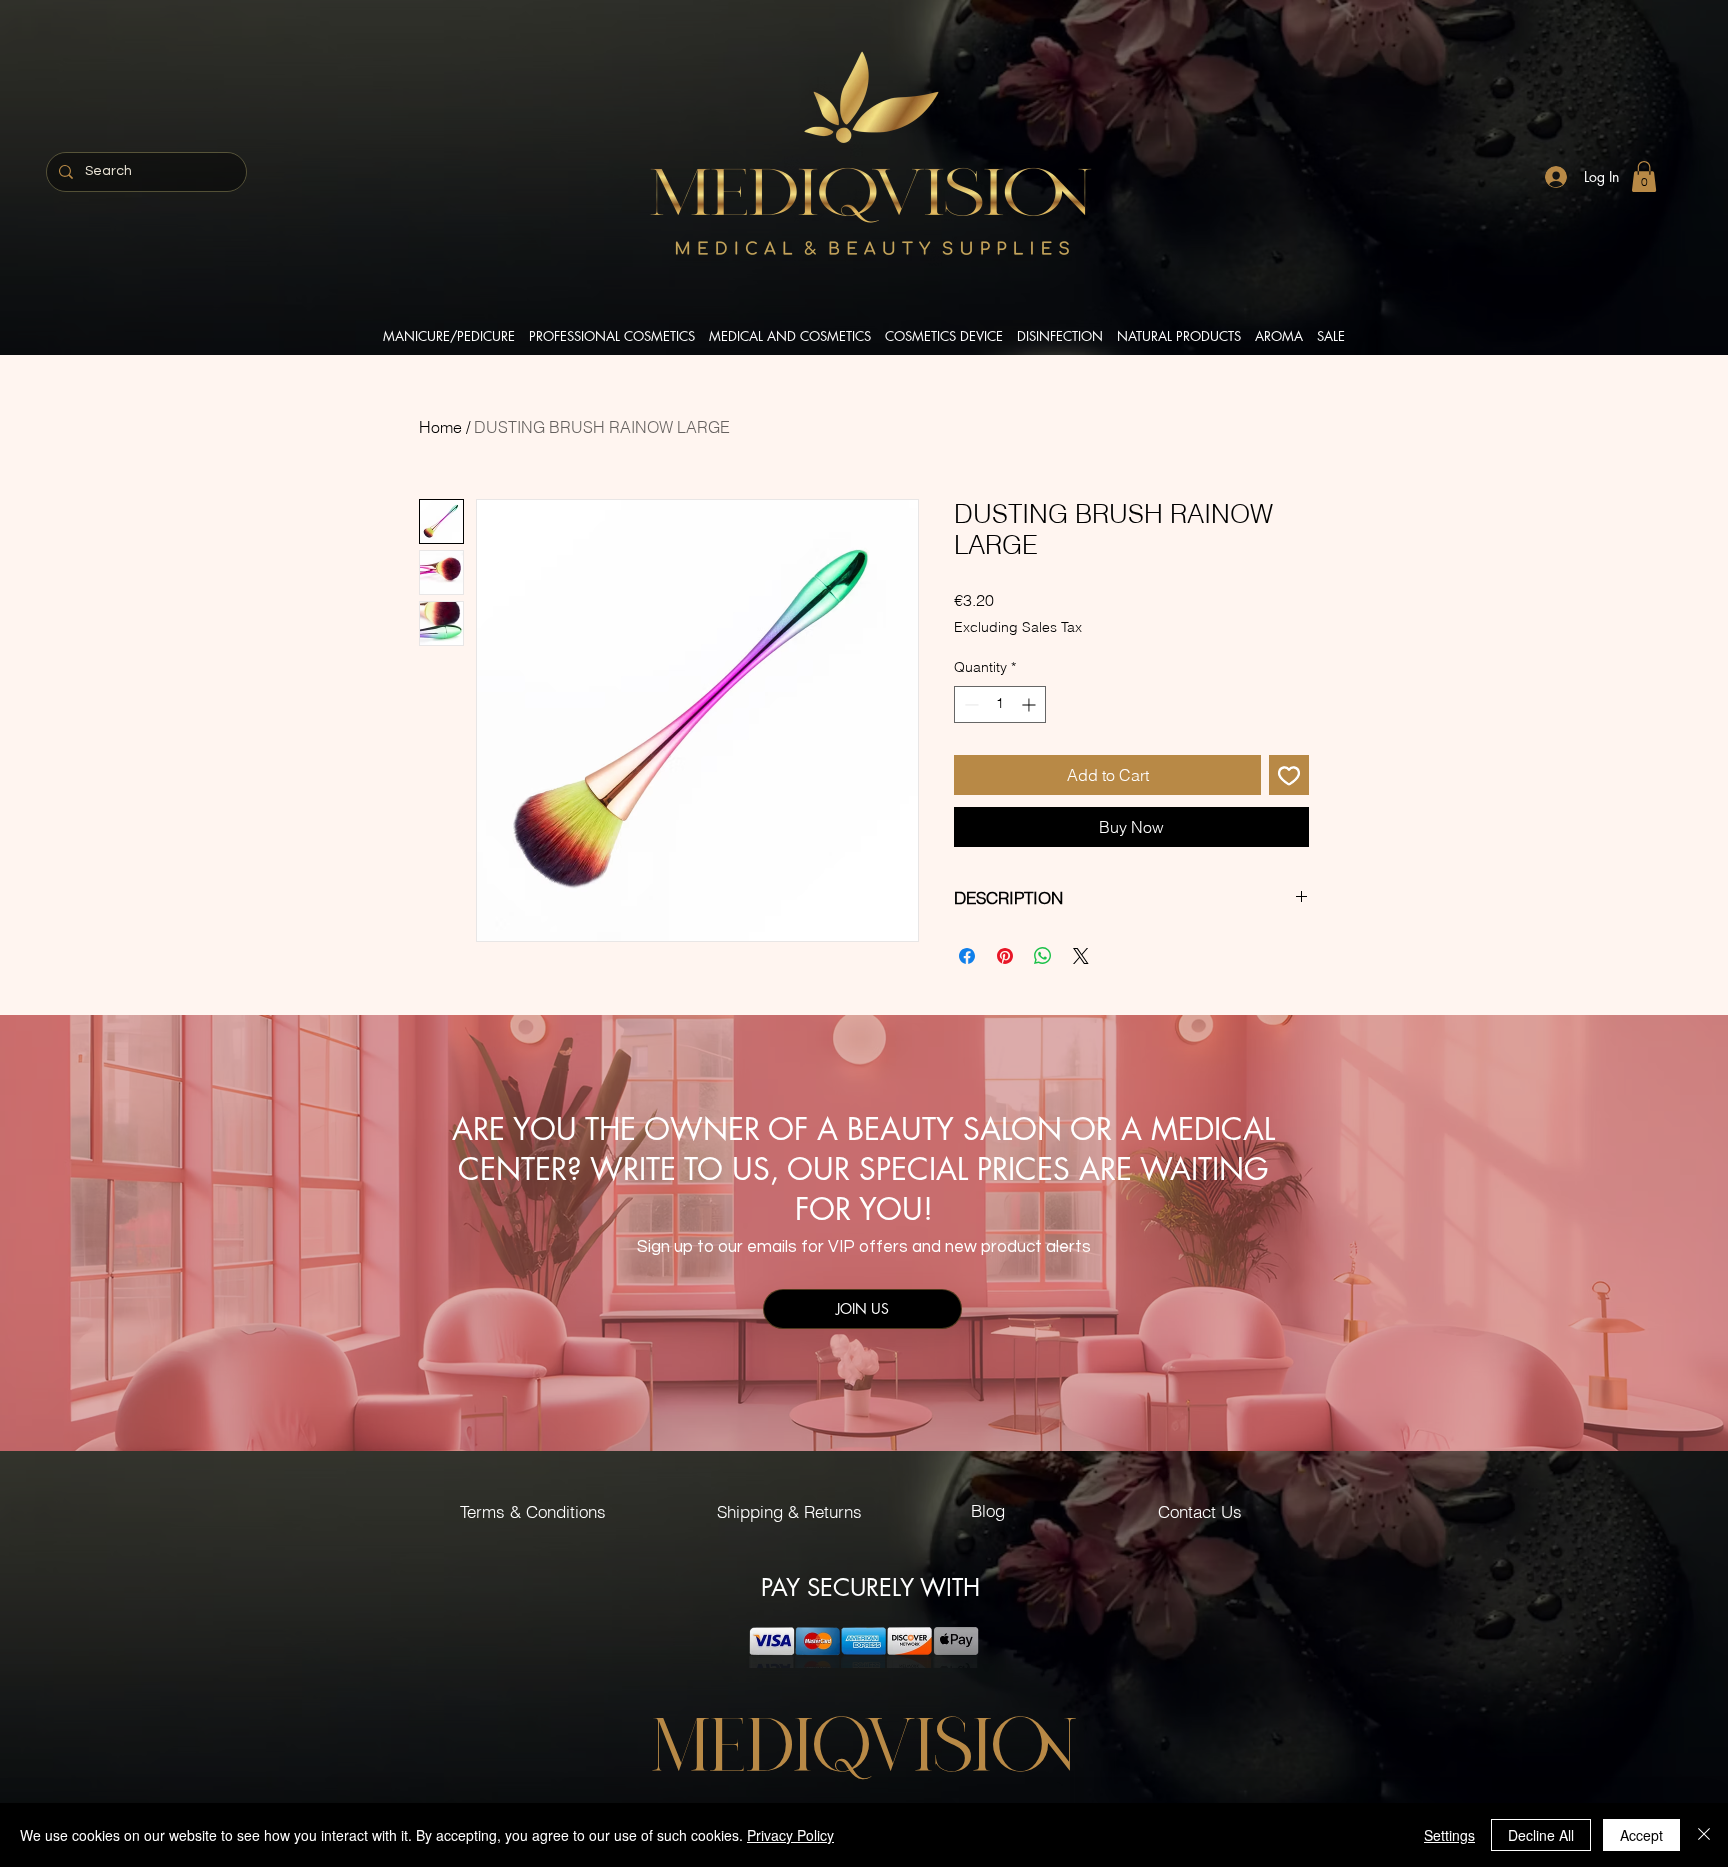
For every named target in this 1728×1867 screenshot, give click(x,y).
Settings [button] (1449, 1835)
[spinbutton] (1000, 704)
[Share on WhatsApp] (1043, 956)
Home (440, 427)
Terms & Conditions (533, 1511)
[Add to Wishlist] (1289, 775)
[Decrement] (969, 704)
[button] (1644, 176)
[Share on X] (1081, 956)
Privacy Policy (790, 1835)
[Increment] (1030, 704)
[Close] (1704, 1835)
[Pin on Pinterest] (1005, 956)
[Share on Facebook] (967, 956)
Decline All (1541, 1835)
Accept (1641, 1835)
